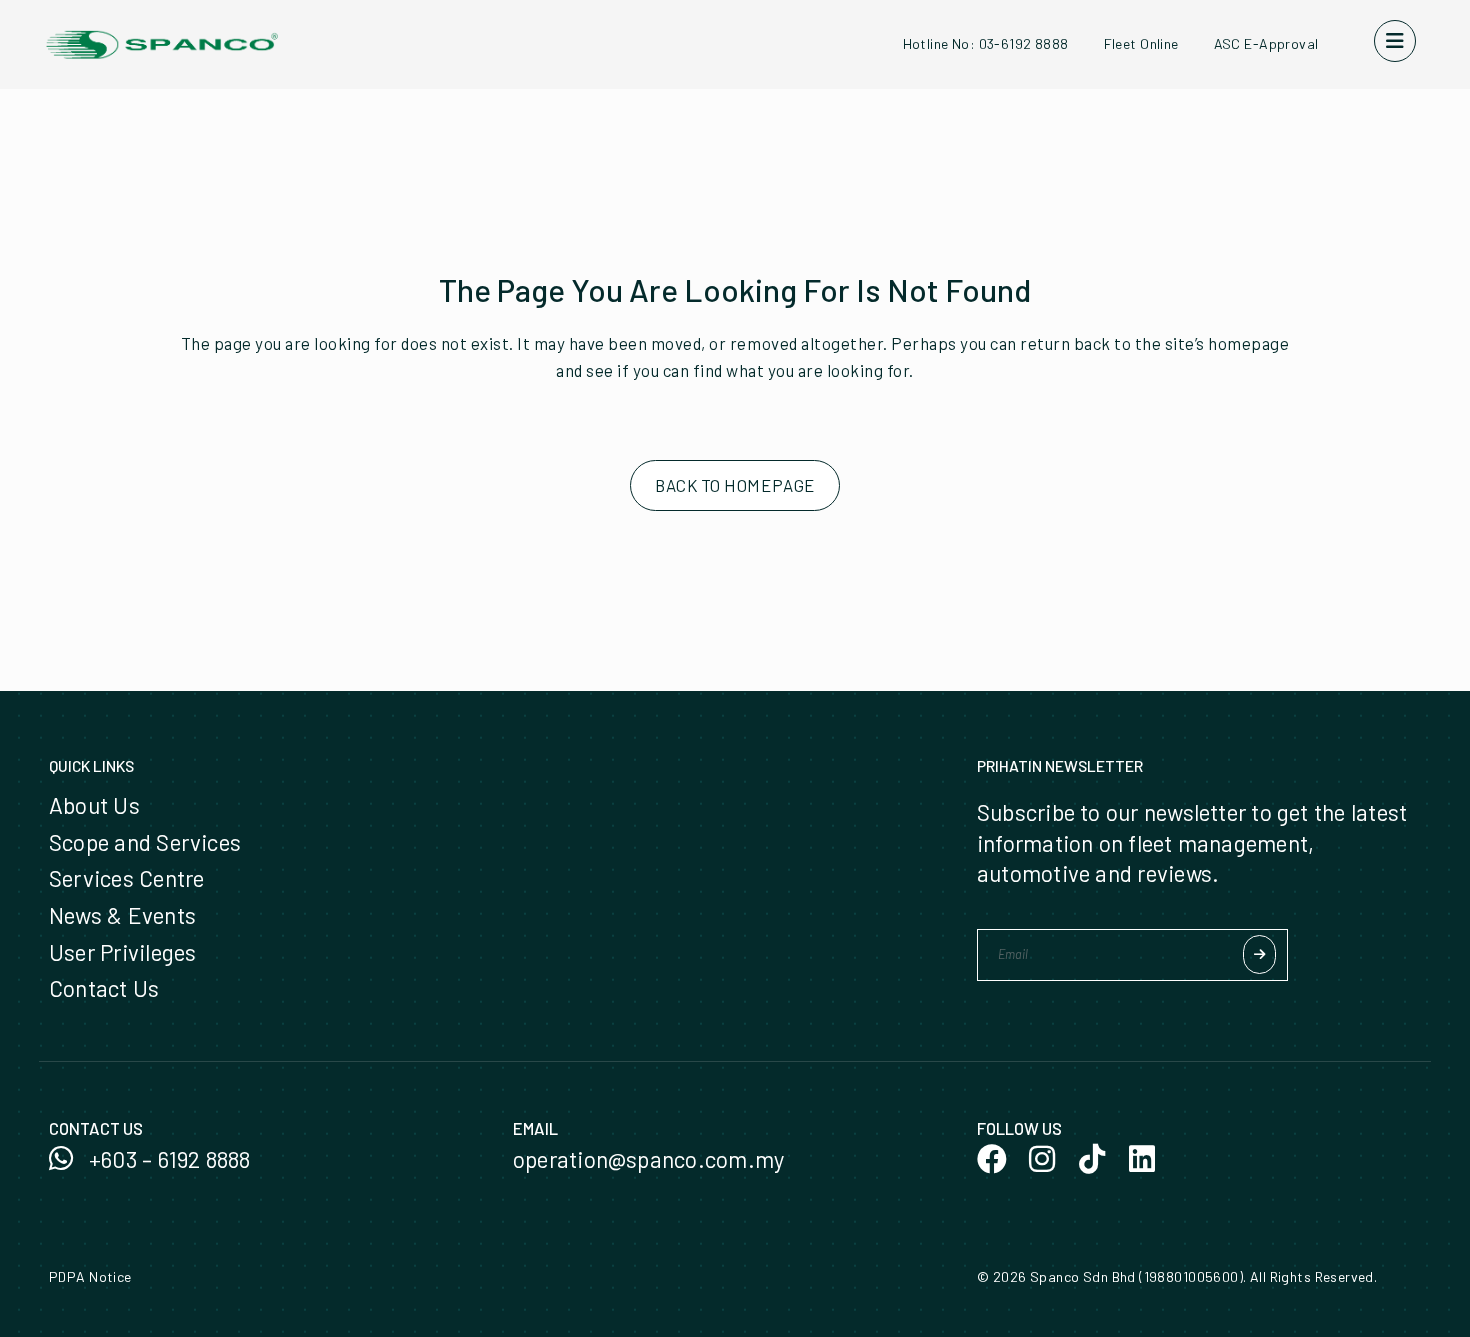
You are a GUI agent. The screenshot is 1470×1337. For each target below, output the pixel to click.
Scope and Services (145, 842)
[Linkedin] (1142, 1159)
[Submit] (1260, 954)
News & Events (122, 915)
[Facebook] (992, 1159)
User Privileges (122, 952)
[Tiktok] (1092, 1159)
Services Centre (126, 878)
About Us (94, 805)
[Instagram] (1042, 1159)
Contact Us (104, 988)
